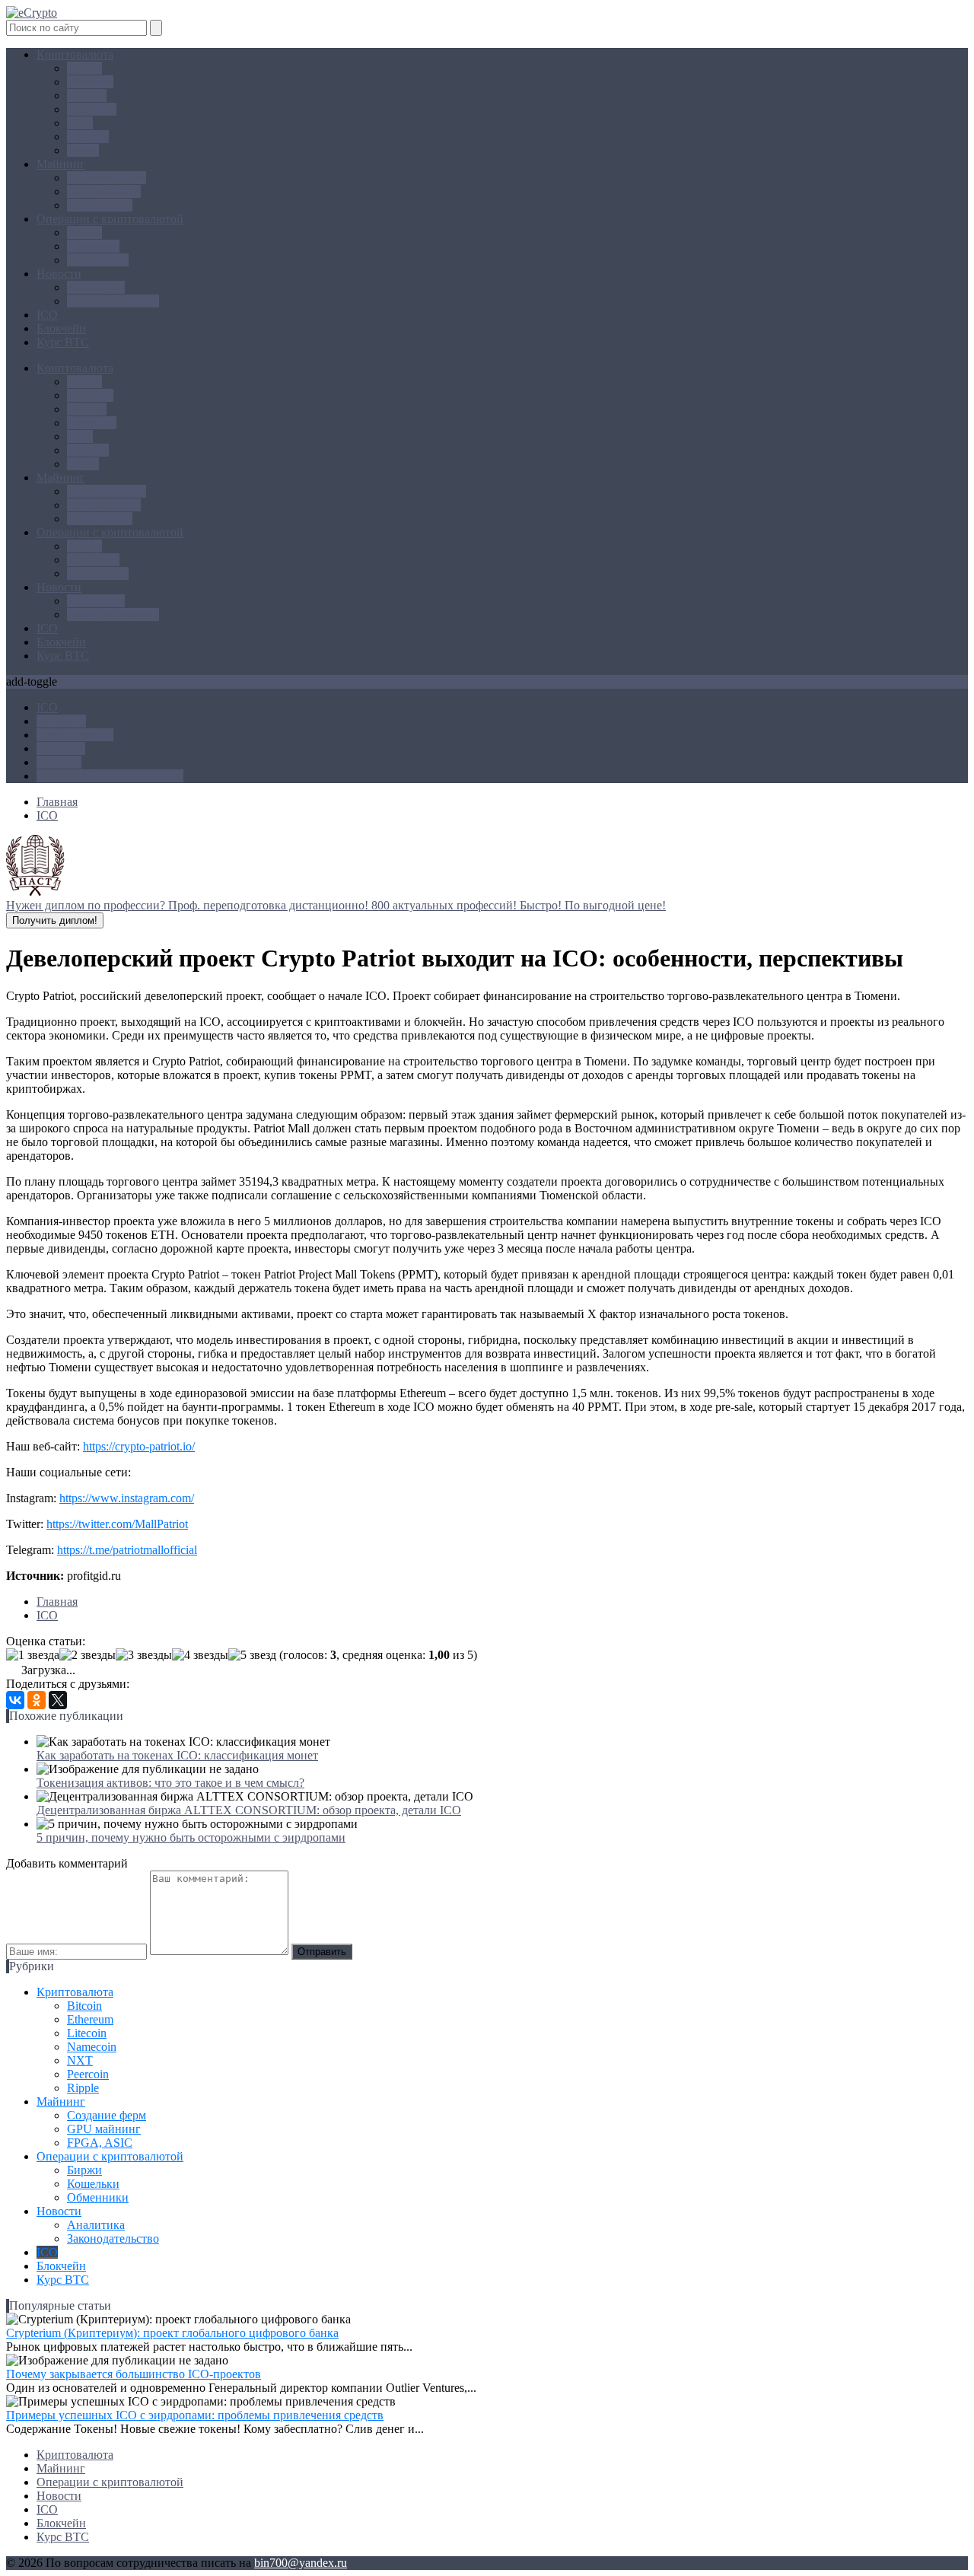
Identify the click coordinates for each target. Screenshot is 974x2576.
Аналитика (96, 287)
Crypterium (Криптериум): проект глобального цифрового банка (172, 2333)
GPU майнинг (104, 191)
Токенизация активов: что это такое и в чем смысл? (170, 1783)
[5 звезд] (252, 1655)
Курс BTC (63, 342)
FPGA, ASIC (100, 205)
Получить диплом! (55, 920)
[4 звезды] (200, 1655)
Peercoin (88, 137)
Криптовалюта (75, 54)
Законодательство (113, 301)
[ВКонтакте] (15, 1700)
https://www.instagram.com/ (127, 1498)
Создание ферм (107, 178)
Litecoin (87, 96)
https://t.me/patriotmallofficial (127, 1550)
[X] (58, 1700)
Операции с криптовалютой (110, 219)
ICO (47, 315)
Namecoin (92, 109)
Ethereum (90, 82)
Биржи (84, 232)
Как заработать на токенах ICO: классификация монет (177, 1755)
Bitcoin (84, 68)
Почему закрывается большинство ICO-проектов (134, 2374)
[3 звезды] (144, 1655)
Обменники (98, 260)
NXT (80, 123)
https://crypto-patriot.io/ (139, 1446)
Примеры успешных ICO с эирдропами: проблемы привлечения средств (195, 2415)
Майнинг (61, 164)
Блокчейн (61, 328)
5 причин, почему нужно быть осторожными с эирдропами (191, 1837)
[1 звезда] (33, 1655)
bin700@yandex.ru (301, 2563)
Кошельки (93, 246)
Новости (59, 274)
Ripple (83, 150)
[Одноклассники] (37, 1700)
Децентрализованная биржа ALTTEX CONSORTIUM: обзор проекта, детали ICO (249, 1810)
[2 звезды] (88, 1655)
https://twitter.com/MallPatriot (117, 1524)
